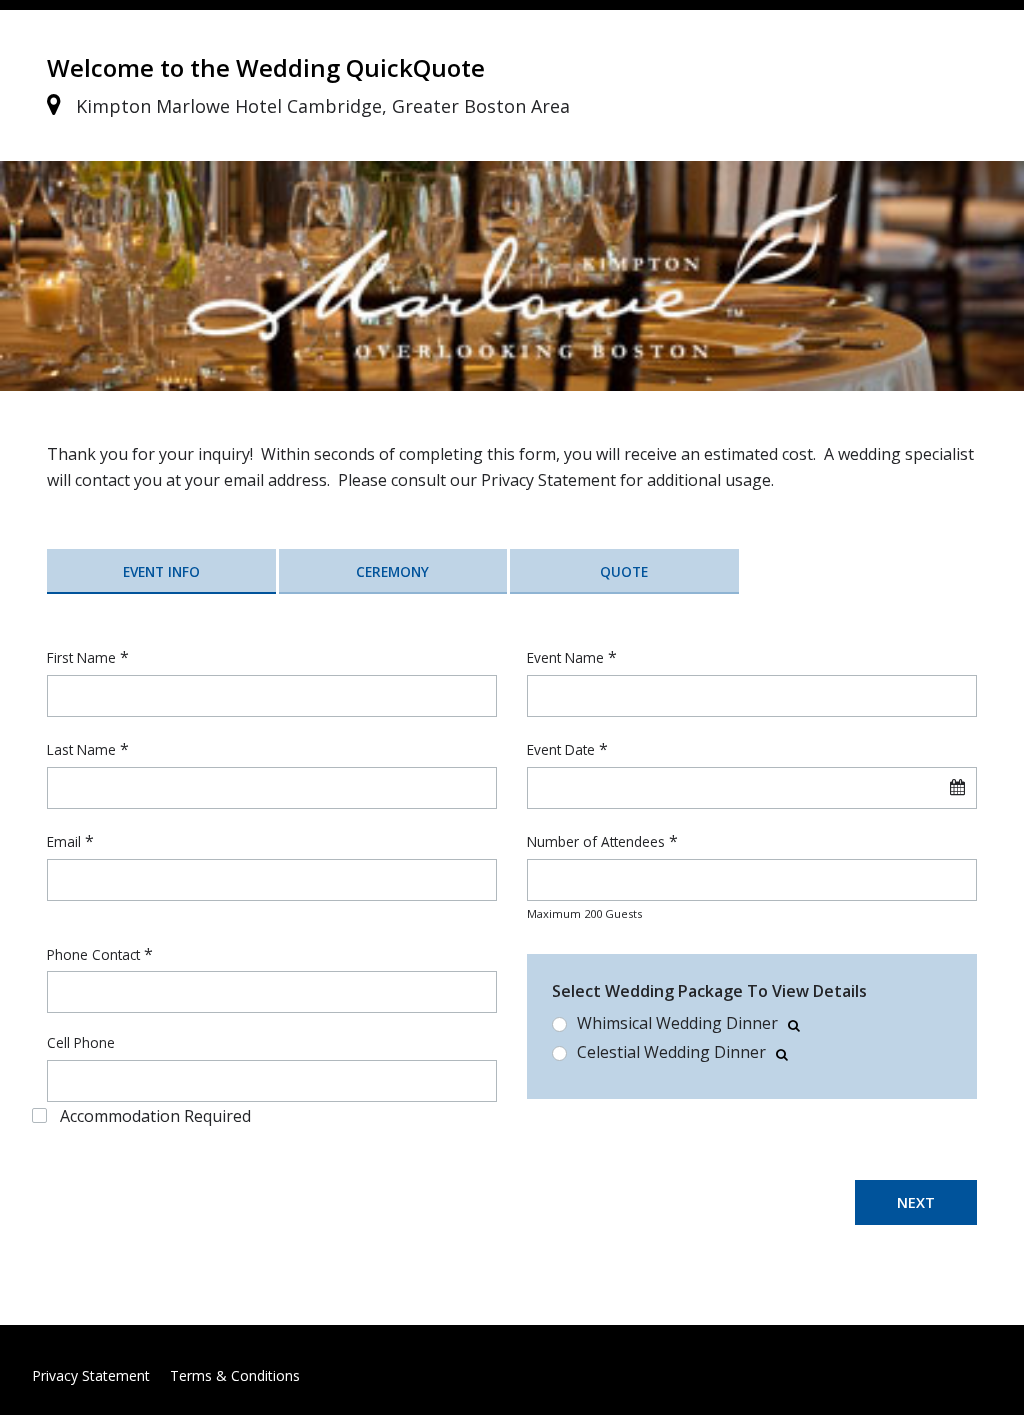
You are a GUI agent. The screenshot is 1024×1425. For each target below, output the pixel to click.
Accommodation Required (155, 1116)
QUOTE (624, 571)
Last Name (81, 749)
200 (593, 913)
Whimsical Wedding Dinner (677, 1024)
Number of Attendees (596, 841)
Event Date (561, 749)
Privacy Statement (91, 1375)
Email (64, 841)
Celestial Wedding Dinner (671, 1053)
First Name (81, 657)
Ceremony (392, 571)
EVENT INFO (161, 571)
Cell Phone (81, 1042)
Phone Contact (93, 954)
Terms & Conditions (235, 1375)
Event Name (565, 657)
